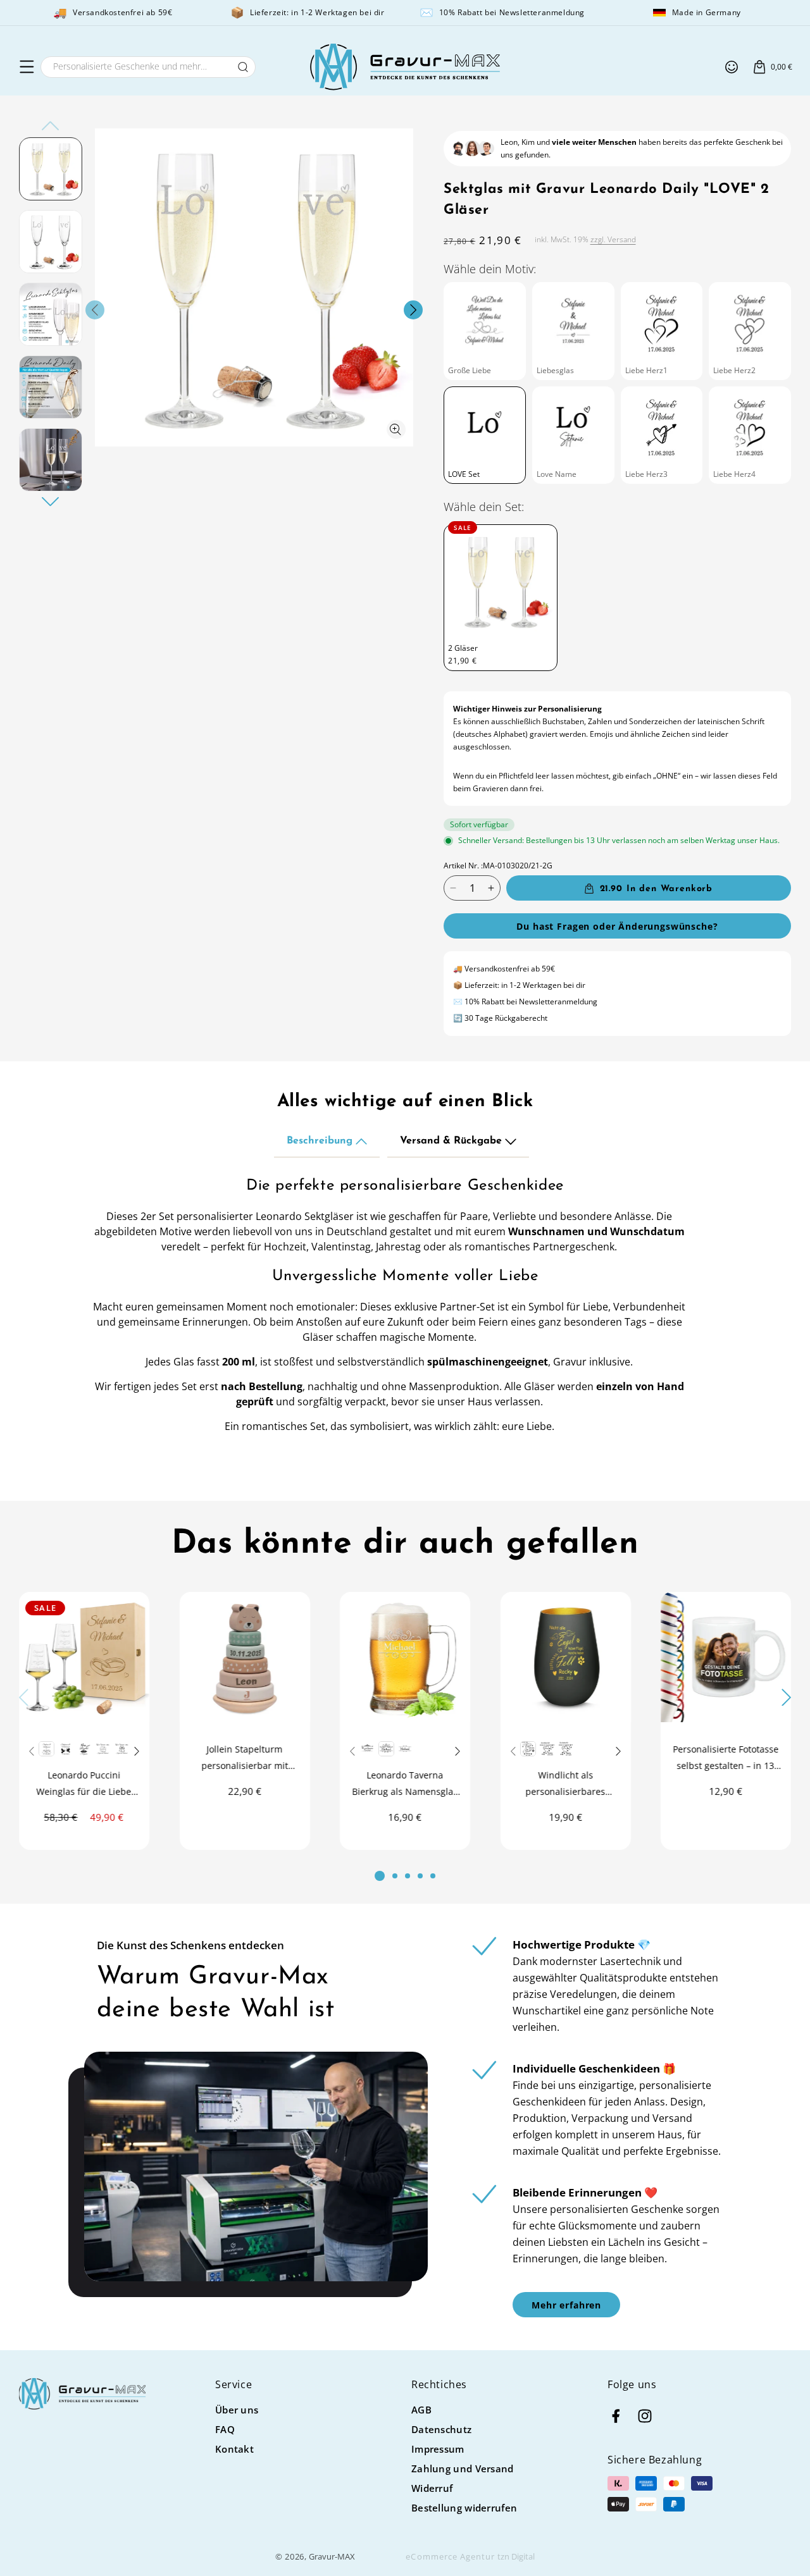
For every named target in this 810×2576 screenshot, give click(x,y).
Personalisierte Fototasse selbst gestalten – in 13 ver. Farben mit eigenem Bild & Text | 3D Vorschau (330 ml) (726, 1758)
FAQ (225, 2429)
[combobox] (148, 67)
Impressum (438, 2449)
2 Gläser (463, 648)
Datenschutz (441, 2429)
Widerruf (432, 2488)
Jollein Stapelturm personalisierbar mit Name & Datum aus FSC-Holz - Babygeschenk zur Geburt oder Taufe (244, 1758)
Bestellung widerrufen (464, 2508)
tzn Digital (516, 2556)
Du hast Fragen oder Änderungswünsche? (617, 926)
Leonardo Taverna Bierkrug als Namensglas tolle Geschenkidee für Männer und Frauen (405, 1784)
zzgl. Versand (613, 239)
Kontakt (234, 2449)
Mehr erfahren (566, 2305)
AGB (421, 2410)
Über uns (237, 2410)
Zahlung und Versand (463, 2468)
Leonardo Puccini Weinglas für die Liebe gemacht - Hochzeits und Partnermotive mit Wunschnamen (84, 1784)
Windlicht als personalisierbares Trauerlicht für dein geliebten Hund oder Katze (565, 1784)
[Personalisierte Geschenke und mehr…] (243, 67)
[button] (27, 67)
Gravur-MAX (332, 2556)
